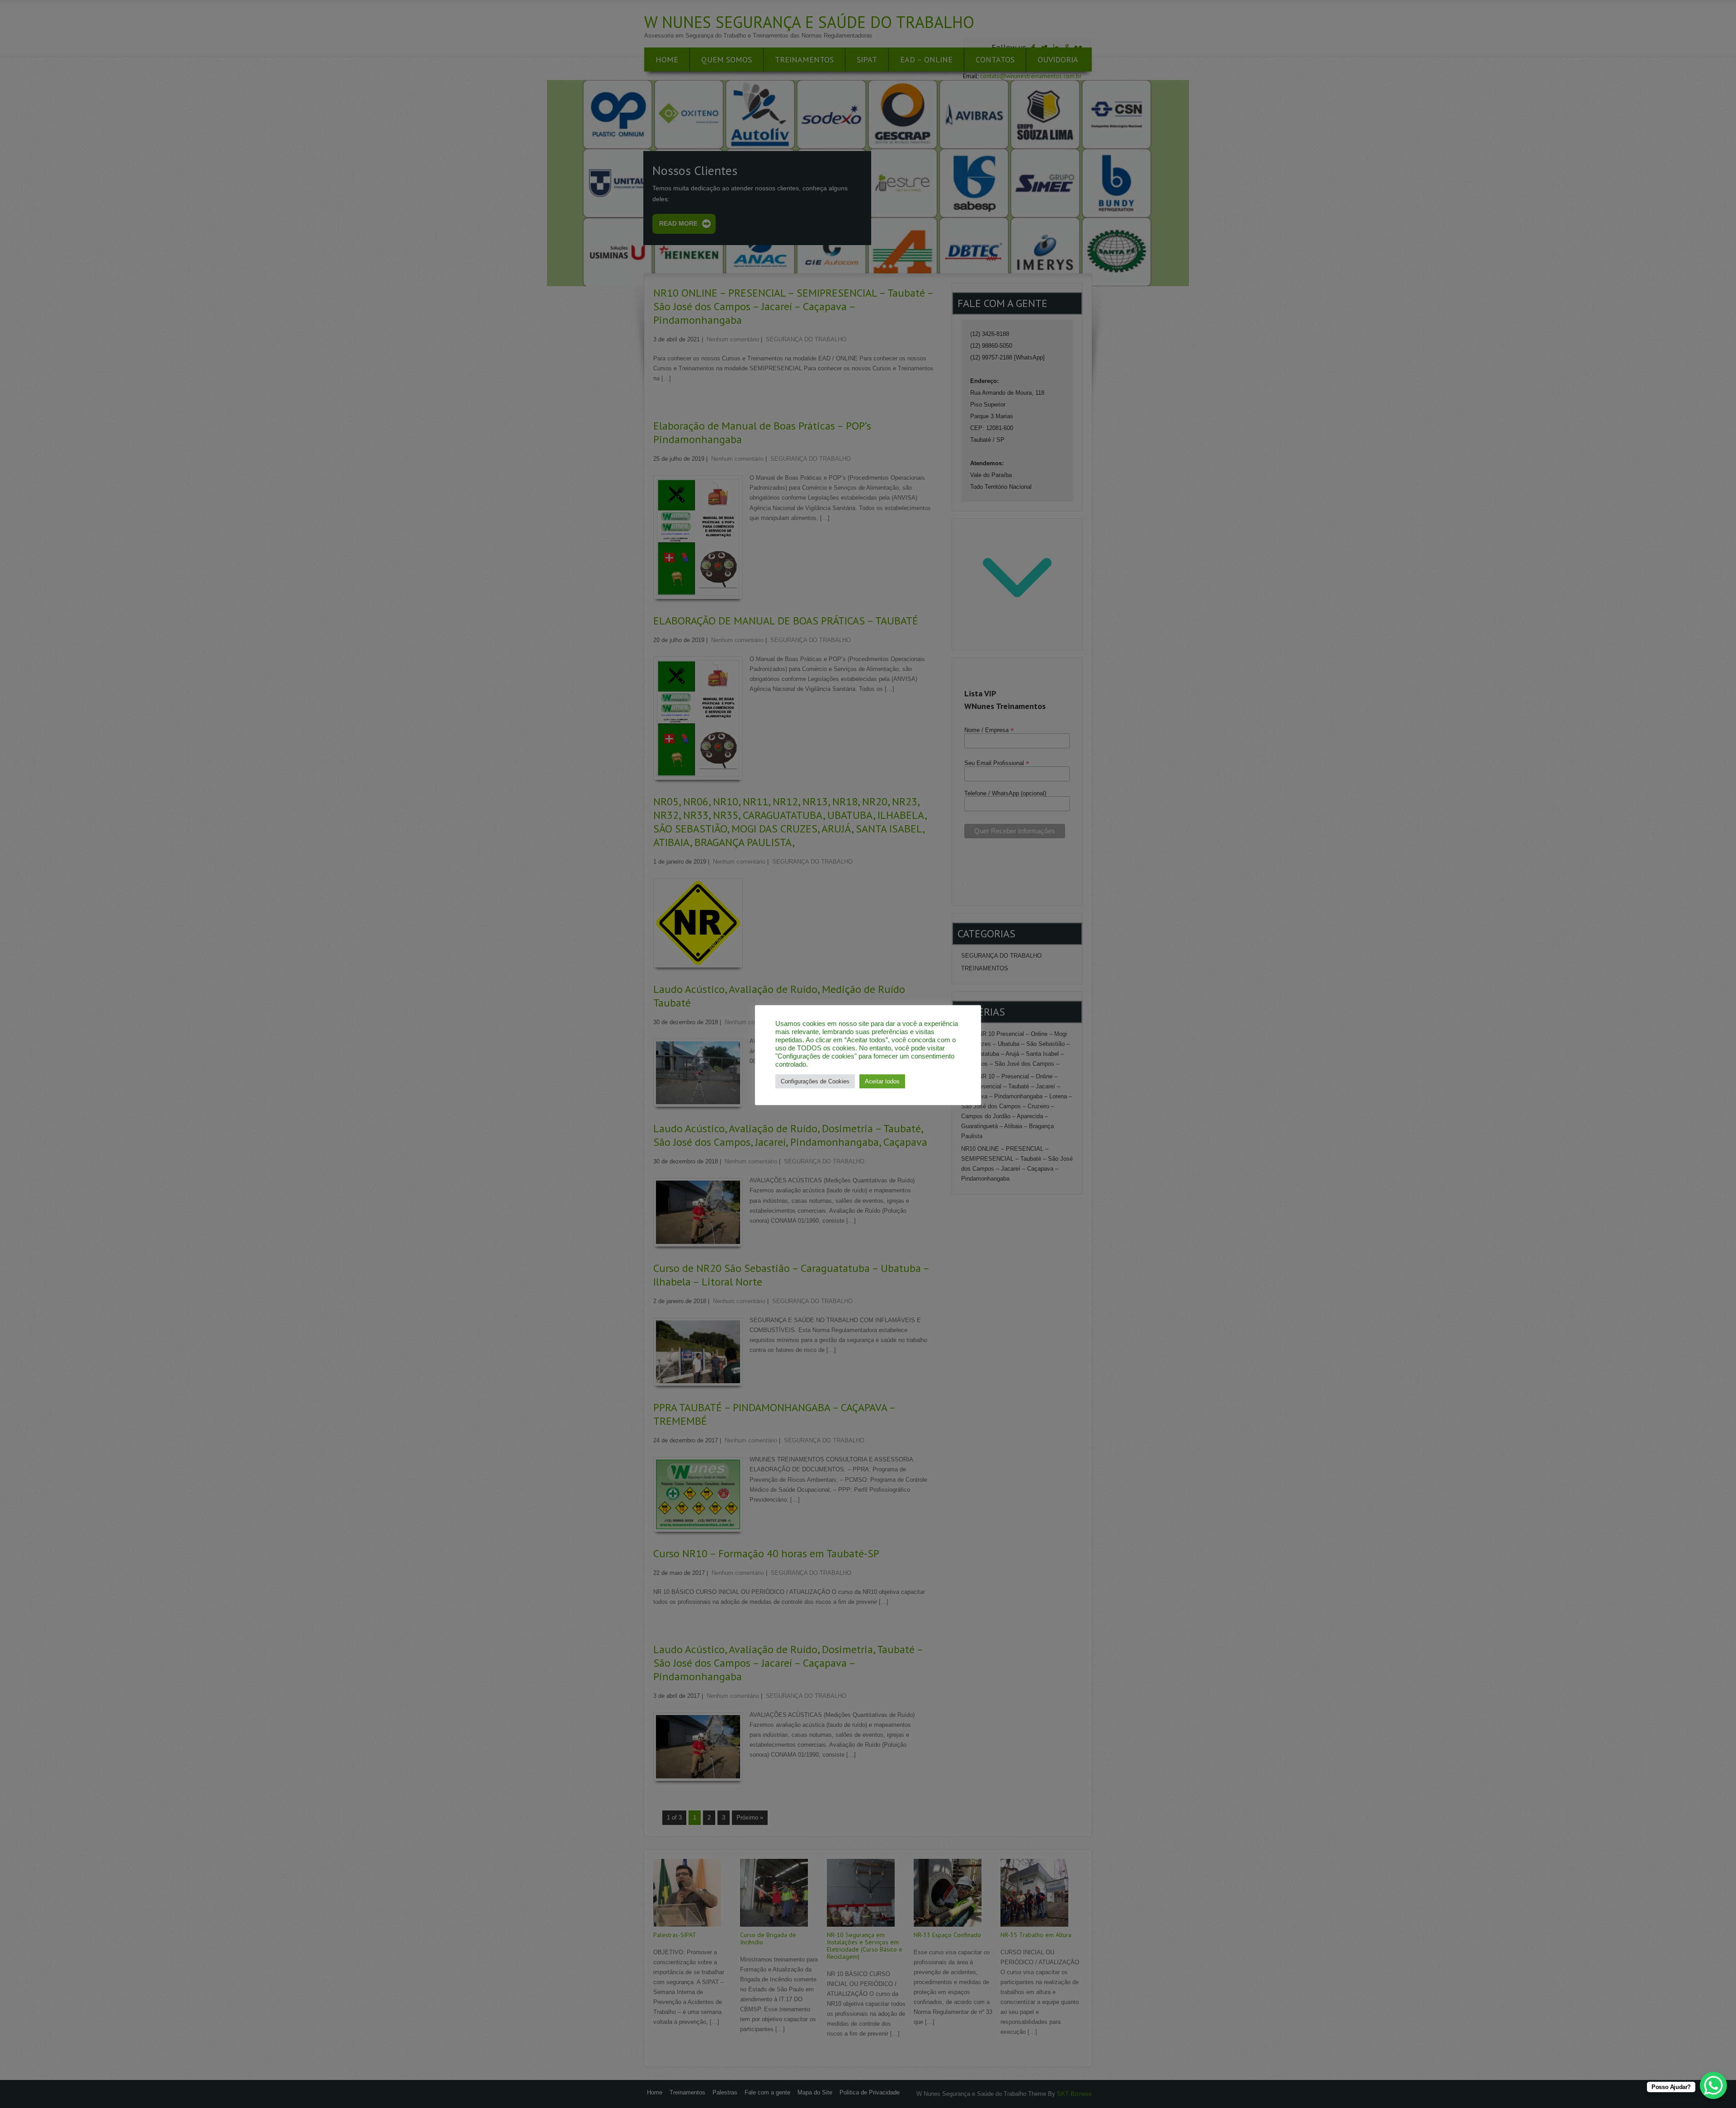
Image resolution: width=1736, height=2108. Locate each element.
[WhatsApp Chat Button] (1713, 2085)
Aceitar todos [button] (882, 1081)
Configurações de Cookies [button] (815, 1081)
